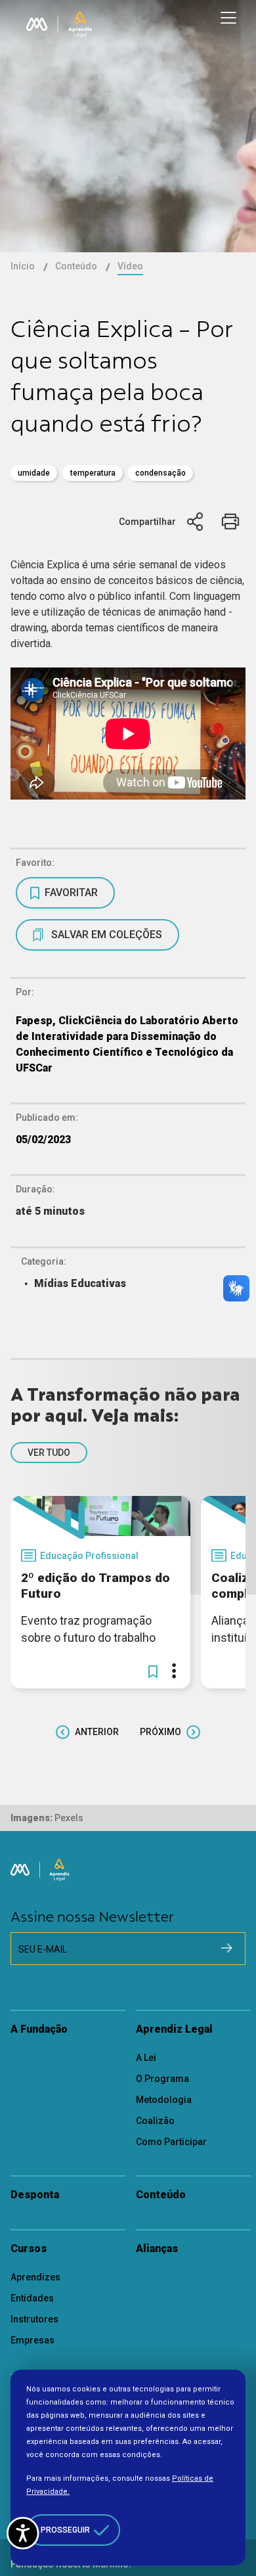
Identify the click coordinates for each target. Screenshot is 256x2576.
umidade (34, 473)
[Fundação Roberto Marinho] (37, 24)
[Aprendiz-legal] (80, 24)
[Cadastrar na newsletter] (226, 1948)
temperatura (93, 473)
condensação (160, 473)
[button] (153, 1671)
